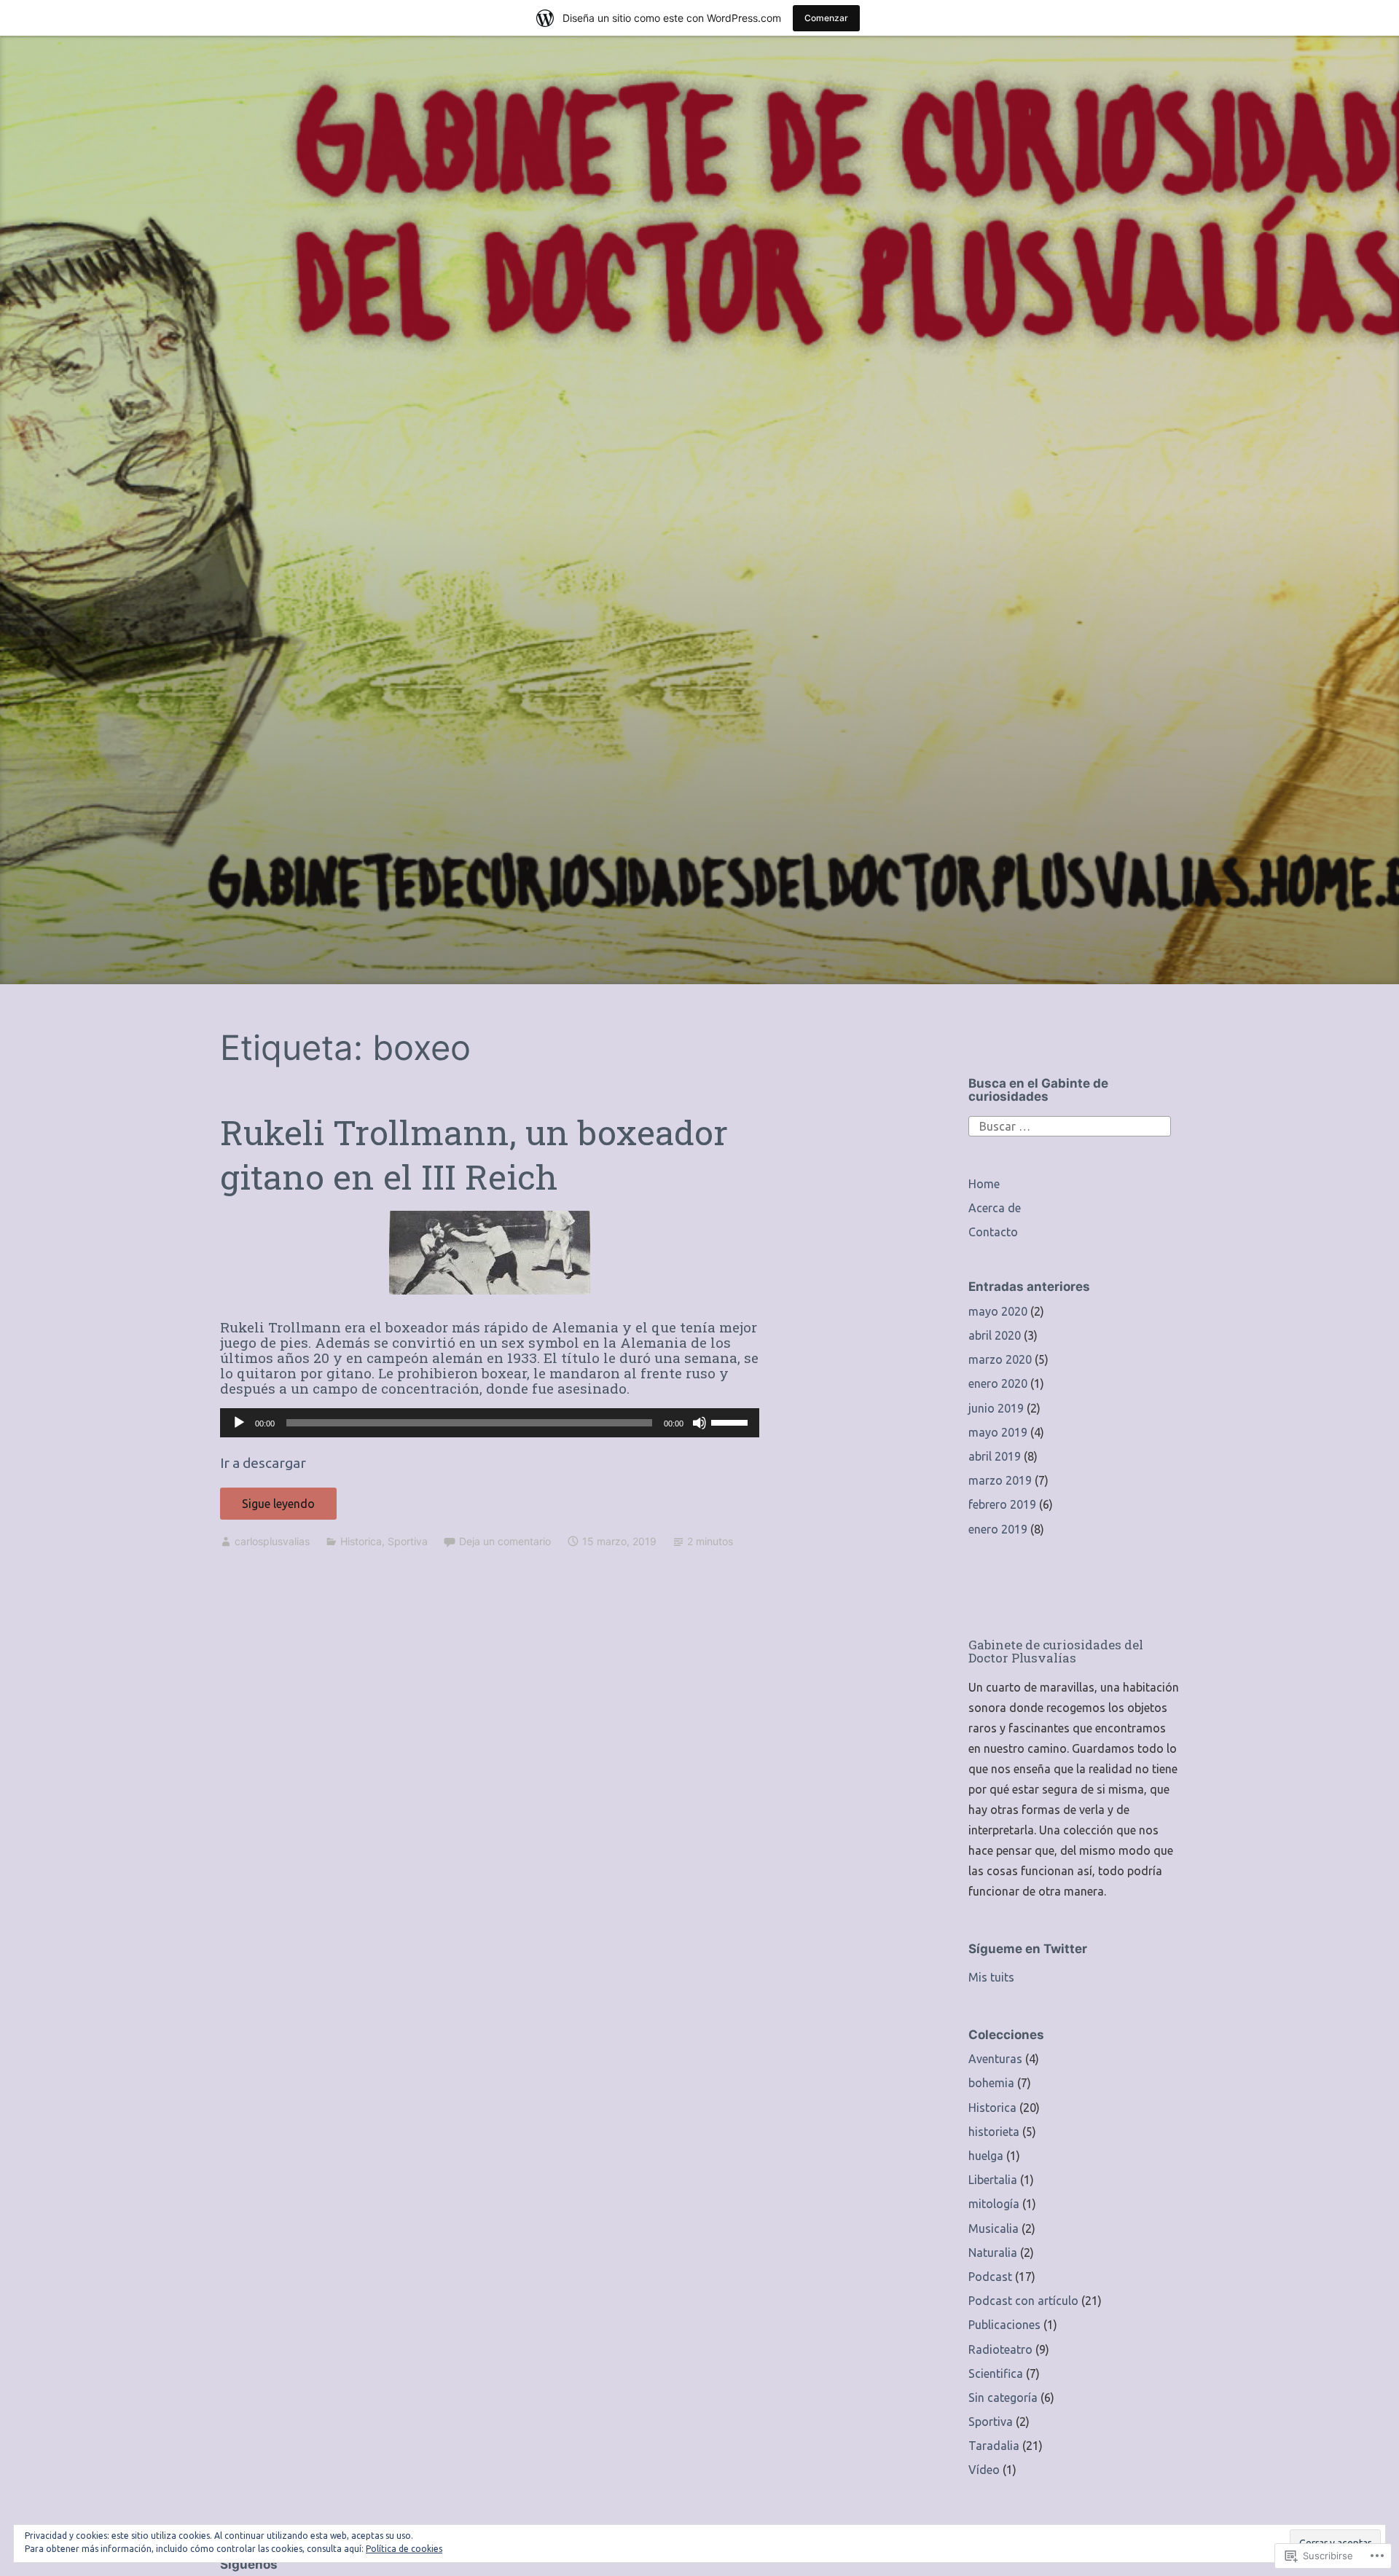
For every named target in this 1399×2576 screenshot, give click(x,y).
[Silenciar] (699, 1423)
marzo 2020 (1000, 1359)
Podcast (990, 2277)
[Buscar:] (1070, 1125)
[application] (490, 1423)
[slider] (732, 1421)
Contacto (993, 1232)
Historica (361, 1541)
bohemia (991, 2083)
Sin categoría (1003, 2398)
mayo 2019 (998, 1432)
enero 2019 (998, 1529)
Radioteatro (1000, 2349)
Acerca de (995, 1208)
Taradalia (994, 2446)
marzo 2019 (1000, 1480)
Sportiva (408, 1541)
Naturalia (993, 2253)
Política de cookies (404, 2549)
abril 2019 (995, 1456)
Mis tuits (991, 1977)
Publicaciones (1004, 2325)
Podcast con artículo (1023, 2301)
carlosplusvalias (272, 1541)
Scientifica (996, 2373)
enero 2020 (998, 1383)
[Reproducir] (239, 1423)
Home (984, 1184)
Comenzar (826, 18)
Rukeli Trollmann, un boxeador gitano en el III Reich (474, 1154)
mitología (994, 2204)
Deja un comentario (505, 1541)
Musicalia (994, 2229)
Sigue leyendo (267, 1508)
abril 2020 (995, 1335)
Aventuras (995, 2059)
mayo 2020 (998, 1311)
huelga (986, 2156)
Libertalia (993, 2180)
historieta (994, 2132)
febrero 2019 (1002, 1504)
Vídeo (984, 2470)
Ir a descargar (263, 1463)
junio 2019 (996, 1408)
